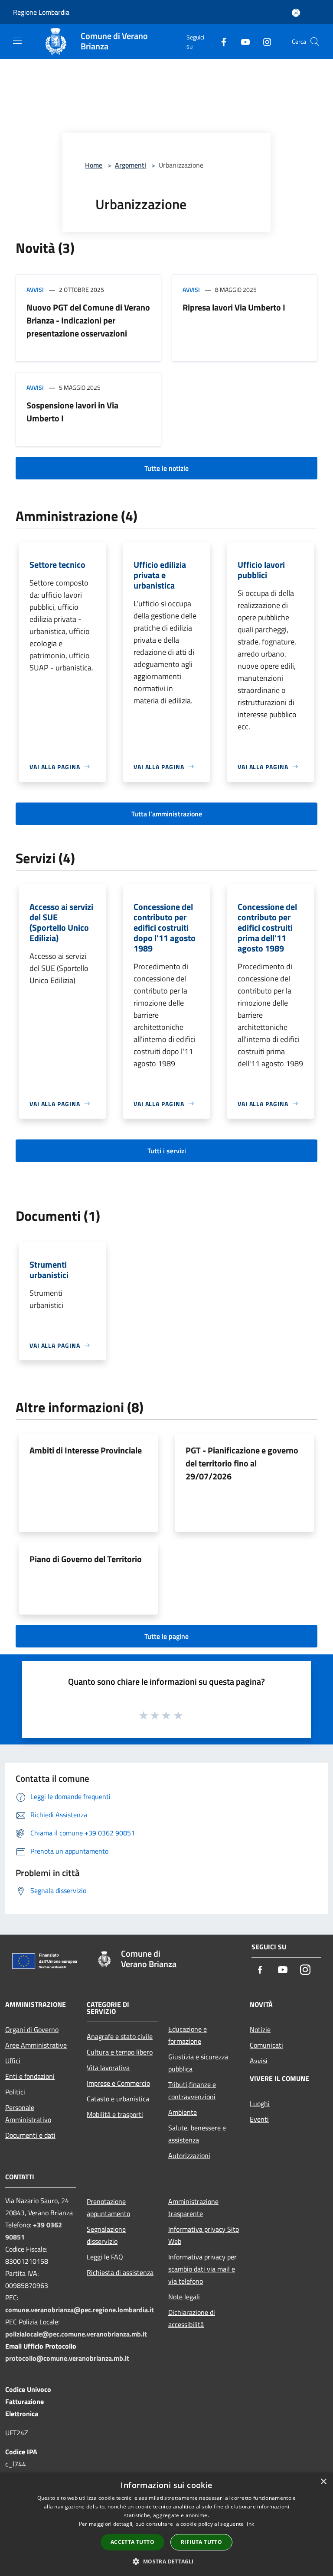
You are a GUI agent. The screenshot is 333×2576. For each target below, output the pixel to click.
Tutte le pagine (166, 1636)
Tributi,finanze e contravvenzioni (192, 2091)
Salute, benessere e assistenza (197, 2134)
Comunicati (266, 2045)
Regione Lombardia (41, 12)
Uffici (13, 2061)
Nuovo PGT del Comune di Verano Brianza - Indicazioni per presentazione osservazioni (88, 320)
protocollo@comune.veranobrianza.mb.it (67, 2358)
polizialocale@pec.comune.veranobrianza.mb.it (76, 2334)
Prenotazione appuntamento (108, 2207)
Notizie (260, 2029)
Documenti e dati (30, 2135)
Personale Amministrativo (28, 2113)
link (250, 2524)
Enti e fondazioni (30, 2076)
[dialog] (166, 2524)
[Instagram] (264, 41)
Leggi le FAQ (105, 2257)
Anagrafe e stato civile (120, 2036)
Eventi (259, 2119)
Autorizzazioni (189, 2155)
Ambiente (183, 2112)
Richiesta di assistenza (120, 2272)
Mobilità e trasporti (115, 2114)
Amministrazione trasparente (193, 2207)
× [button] (323, 2482)
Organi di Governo (32, 2029)
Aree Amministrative (36, 2045)
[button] (166, 2561)
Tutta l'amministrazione (167, 814)
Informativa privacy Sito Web (204, 2235)
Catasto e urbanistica (118, 2099)
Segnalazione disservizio (106, 2235)
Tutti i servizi (167, 1151)
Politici (15, 2092)
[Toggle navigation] (17, 41)
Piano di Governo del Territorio (86, 1559)
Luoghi (260, 2104)
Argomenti (131, 165)
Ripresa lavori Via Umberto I (234, 307)
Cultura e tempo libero (120, 2052)
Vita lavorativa (108, 2068)
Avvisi (35, 290)
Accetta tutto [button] (132, 2542)
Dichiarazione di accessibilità (192, 2318)
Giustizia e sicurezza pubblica (198, 2063)
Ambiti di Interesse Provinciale (86, 1450)
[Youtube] (242, 41)
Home (94, 165)
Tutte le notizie (166, 468)
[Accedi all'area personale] (296, 13)
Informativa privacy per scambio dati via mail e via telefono (202, 2269)
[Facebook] (220, 41)
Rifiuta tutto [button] (201, 2542)
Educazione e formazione (188, 2035)
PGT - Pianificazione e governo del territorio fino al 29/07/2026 (242, 1463)
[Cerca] (315, 42)
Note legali (184, 2297)
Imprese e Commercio (118, 2083)
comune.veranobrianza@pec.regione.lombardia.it (80, 2310)
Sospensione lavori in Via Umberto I (72, 412)
